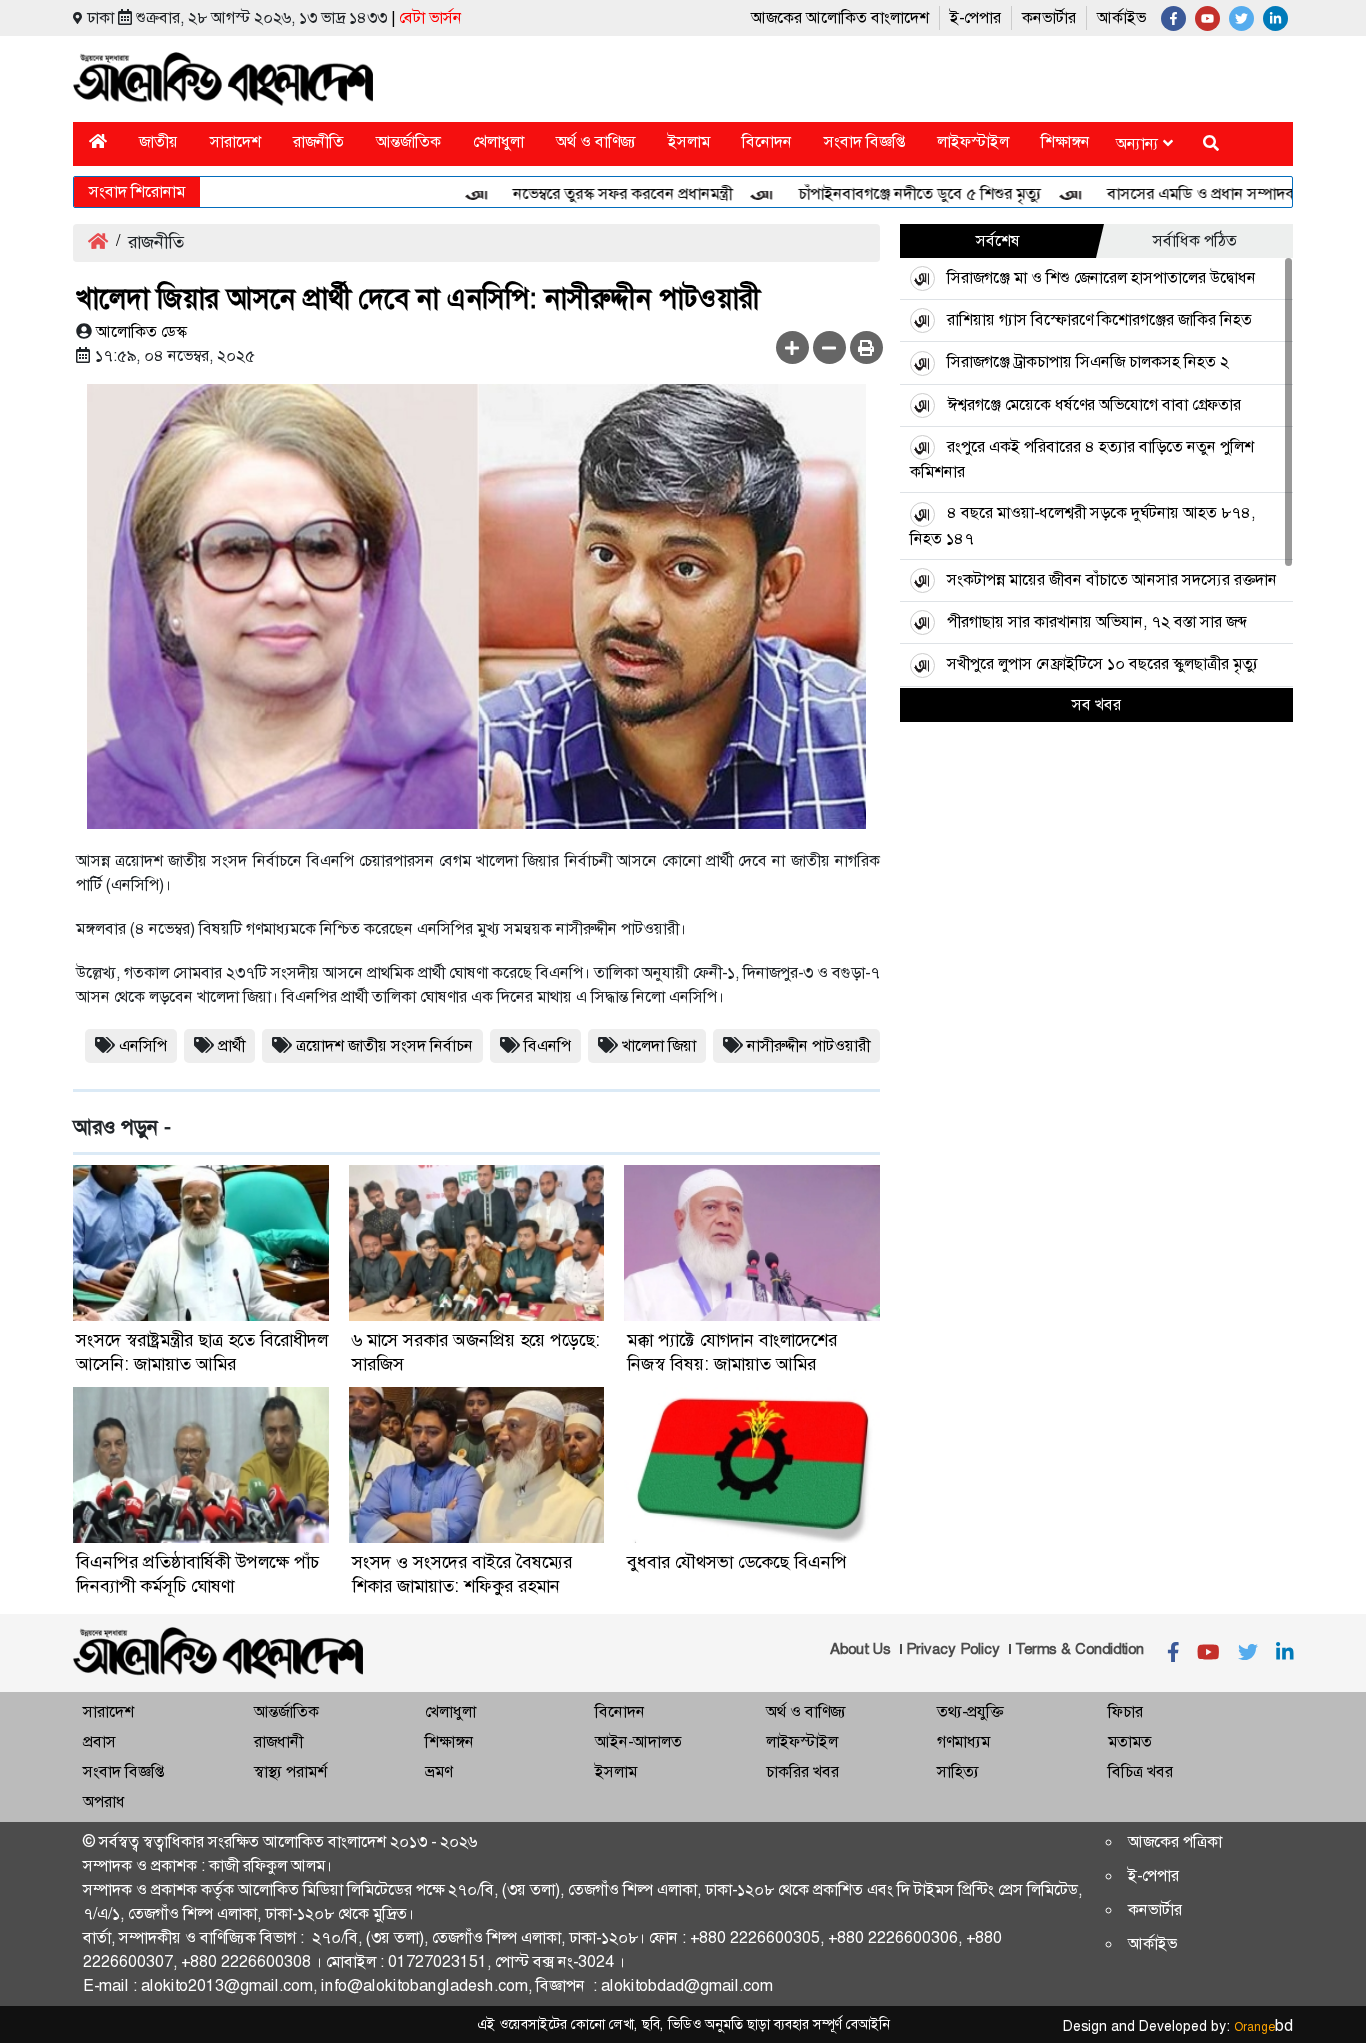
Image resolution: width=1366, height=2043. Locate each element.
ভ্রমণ (438, 1771)
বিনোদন (767, 141)
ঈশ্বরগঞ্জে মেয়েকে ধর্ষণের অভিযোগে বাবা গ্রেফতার (1094, 404)
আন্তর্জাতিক (408, 141)
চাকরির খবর (802, 1771)
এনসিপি (143, 1045)
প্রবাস (99, 1741)
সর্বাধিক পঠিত (1195, 240)
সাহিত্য (958, 1771)
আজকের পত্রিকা (1175, 1841)
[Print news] (866, 347)
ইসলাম (689, 141)
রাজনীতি (318, 141)
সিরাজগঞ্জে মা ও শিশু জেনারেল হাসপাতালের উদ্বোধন (1101, 277)
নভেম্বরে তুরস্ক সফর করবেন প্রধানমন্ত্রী (583, 193)
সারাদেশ (235, 141)
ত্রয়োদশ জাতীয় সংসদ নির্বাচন (384, 1045)
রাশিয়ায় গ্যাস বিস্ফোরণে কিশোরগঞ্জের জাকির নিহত (1099, 319)
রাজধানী (278, 1741)
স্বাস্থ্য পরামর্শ (290, 1771)
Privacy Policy (953, 1649)
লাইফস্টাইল (973, 141)
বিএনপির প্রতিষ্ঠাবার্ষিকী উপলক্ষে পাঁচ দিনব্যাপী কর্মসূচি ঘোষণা (197, 1574)
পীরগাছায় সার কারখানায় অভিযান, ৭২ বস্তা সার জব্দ (1097, 621)
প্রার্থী (231, 1045)
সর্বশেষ (998, 240)
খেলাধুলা (498, 141)
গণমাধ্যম (963, 1741)
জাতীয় (158, 141)
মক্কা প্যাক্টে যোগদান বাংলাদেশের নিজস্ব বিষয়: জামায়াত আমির (732, 1352)
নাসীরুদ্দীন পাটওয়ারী (808, 1045)
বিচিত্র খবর (1140, 1771)
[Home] (98, 141)
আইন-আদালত (638, 1741)
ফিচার (1125, 1711)
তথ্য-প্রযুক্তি (970, 1711)
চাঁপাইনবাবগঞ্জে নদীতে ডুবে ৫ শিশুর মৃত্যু (880, 193)
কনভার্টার (1049, 17)
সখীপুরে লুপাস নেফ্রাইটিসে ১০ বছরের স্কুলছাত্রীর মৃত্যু (1102, 663)
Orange (1263, 2027)
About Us (860, 1649)
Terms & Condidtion (1079, 1649)
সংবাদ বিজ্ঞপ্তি (864, 141)
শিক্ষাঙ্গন (1065, 141)
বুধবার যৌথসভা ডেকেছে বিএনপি (737, 1562)
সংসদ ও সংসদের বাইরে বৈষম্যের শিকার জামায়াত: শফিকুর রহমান (462, 1574)
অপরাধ (104, 1801)
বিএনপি (547, 1045)
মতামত (1130, 1741)
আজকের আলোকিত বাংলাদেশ (840, 17)
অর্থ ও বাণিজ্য (596, 141)
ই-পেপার (975, 17)
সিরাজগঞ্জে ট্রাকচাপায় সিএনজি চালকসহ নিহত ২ (1088, 361)
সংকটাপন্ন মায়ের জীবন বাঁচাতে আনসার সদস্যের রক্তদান (1112, 579)
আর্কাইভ (1121, 17)
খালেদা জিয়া (659, 1045)
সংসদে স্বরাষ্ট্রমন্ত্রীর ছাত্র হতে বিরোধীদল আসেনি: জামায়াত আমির (202, 1352)
